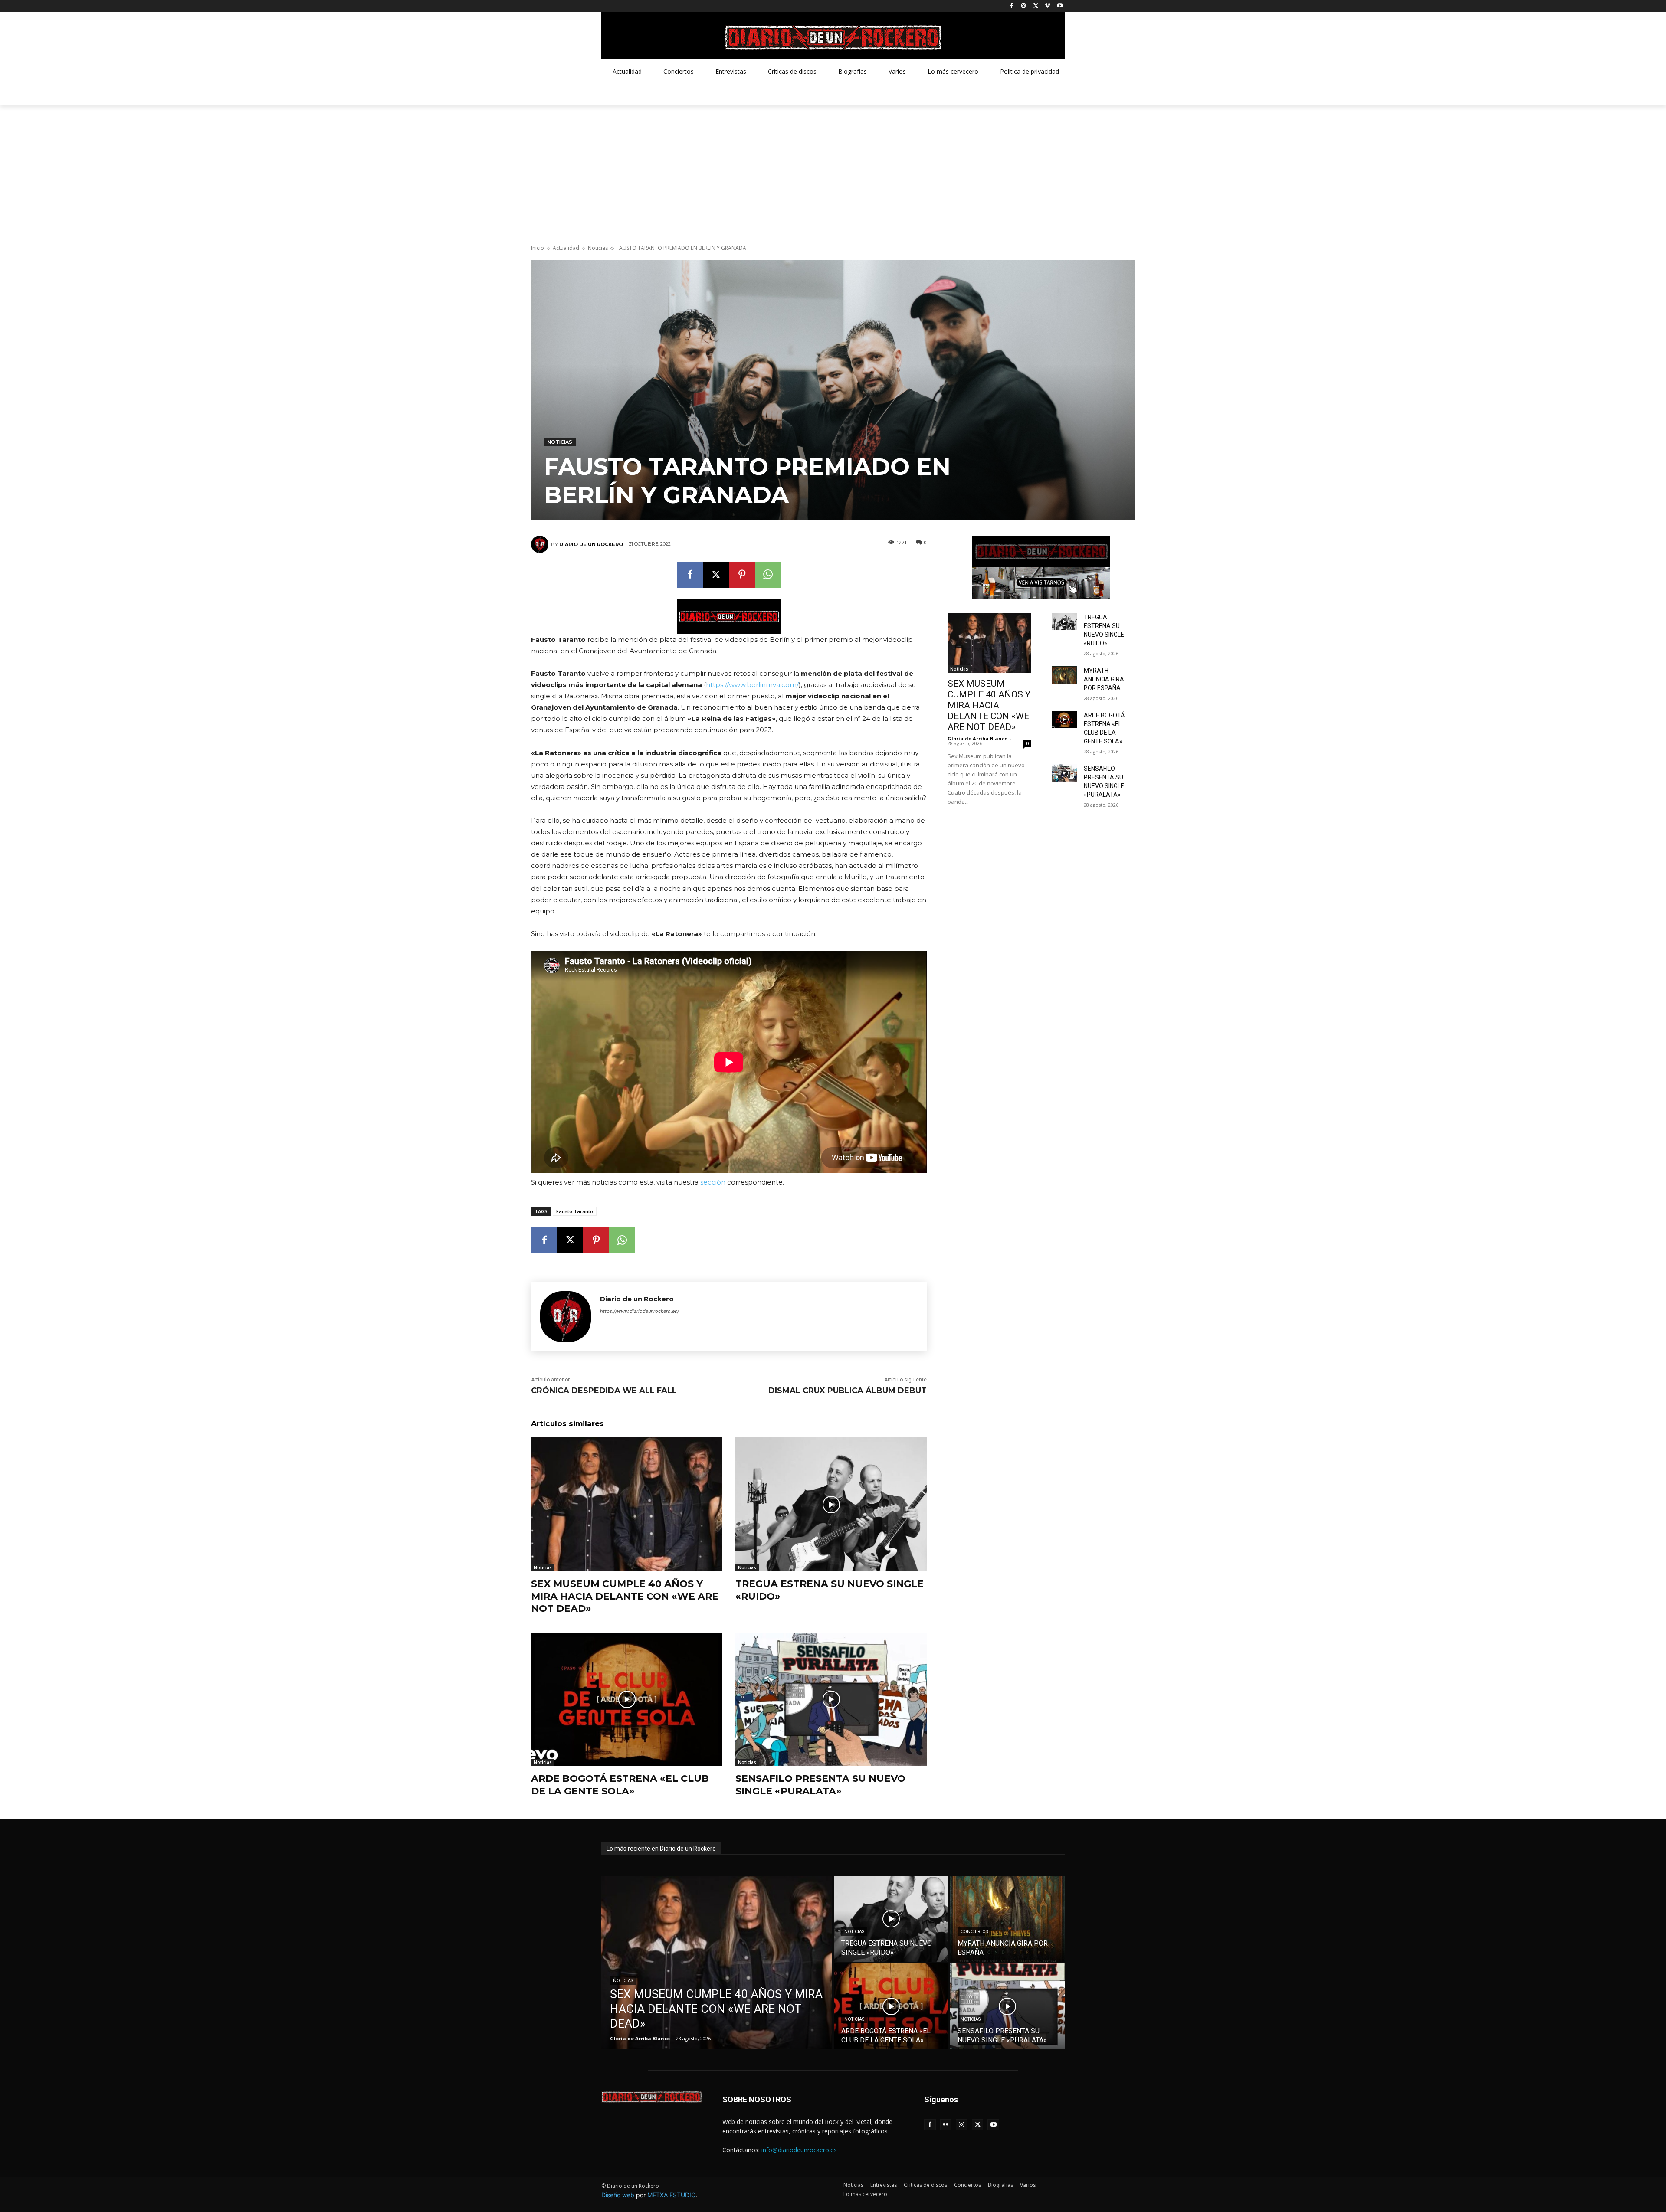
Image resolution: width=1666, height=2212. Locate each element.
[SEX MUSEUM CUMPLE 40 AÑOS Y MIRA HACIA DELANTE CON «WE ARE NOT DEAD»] (627, 1504)
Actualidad (566, 248)
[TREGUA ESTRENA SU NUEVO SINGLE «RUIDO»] (831, 1504)
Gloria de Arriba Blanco (977, 738)
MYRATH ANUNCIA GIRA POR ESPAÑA (1104, 679)
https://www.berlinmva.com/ (752, 685)
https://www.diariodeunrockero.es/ (640, 1311)
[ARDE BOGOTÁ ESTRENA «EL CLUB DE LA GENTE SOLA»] (627, 1700)
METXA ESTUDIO (671, 2195)
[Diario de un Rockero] (541, 544)
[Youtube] (1060, 6)
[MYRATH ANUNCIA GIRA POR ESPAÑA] (1064, 675)
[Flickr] (946, 2125)
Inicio (538, 248)
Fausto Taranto (575, 1211)
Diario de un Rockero (591, 544)
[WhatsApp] (768, 575)
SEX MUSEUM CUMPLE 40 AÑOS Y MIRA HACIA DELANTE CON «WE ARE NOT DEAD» (625, 1596)
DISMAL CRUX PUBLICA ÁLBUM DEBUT (848, 1391)
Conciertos (974, 1932)
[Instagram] (1024, 6)
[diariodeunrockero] (833, 38)
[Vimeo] (1048, 6)
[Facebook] (1012, 6)
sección (713, 1182)
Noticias (598, 248)
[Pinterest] (742, 575)
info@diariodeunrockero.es (799, 2150)
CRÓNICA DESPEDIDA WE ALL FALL (604, 1391)
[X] (1036, 6)
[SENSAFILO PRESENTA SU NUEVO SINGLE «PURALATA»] (831, 1700)
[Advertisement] (833, 170)
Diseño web (618, 2195)
